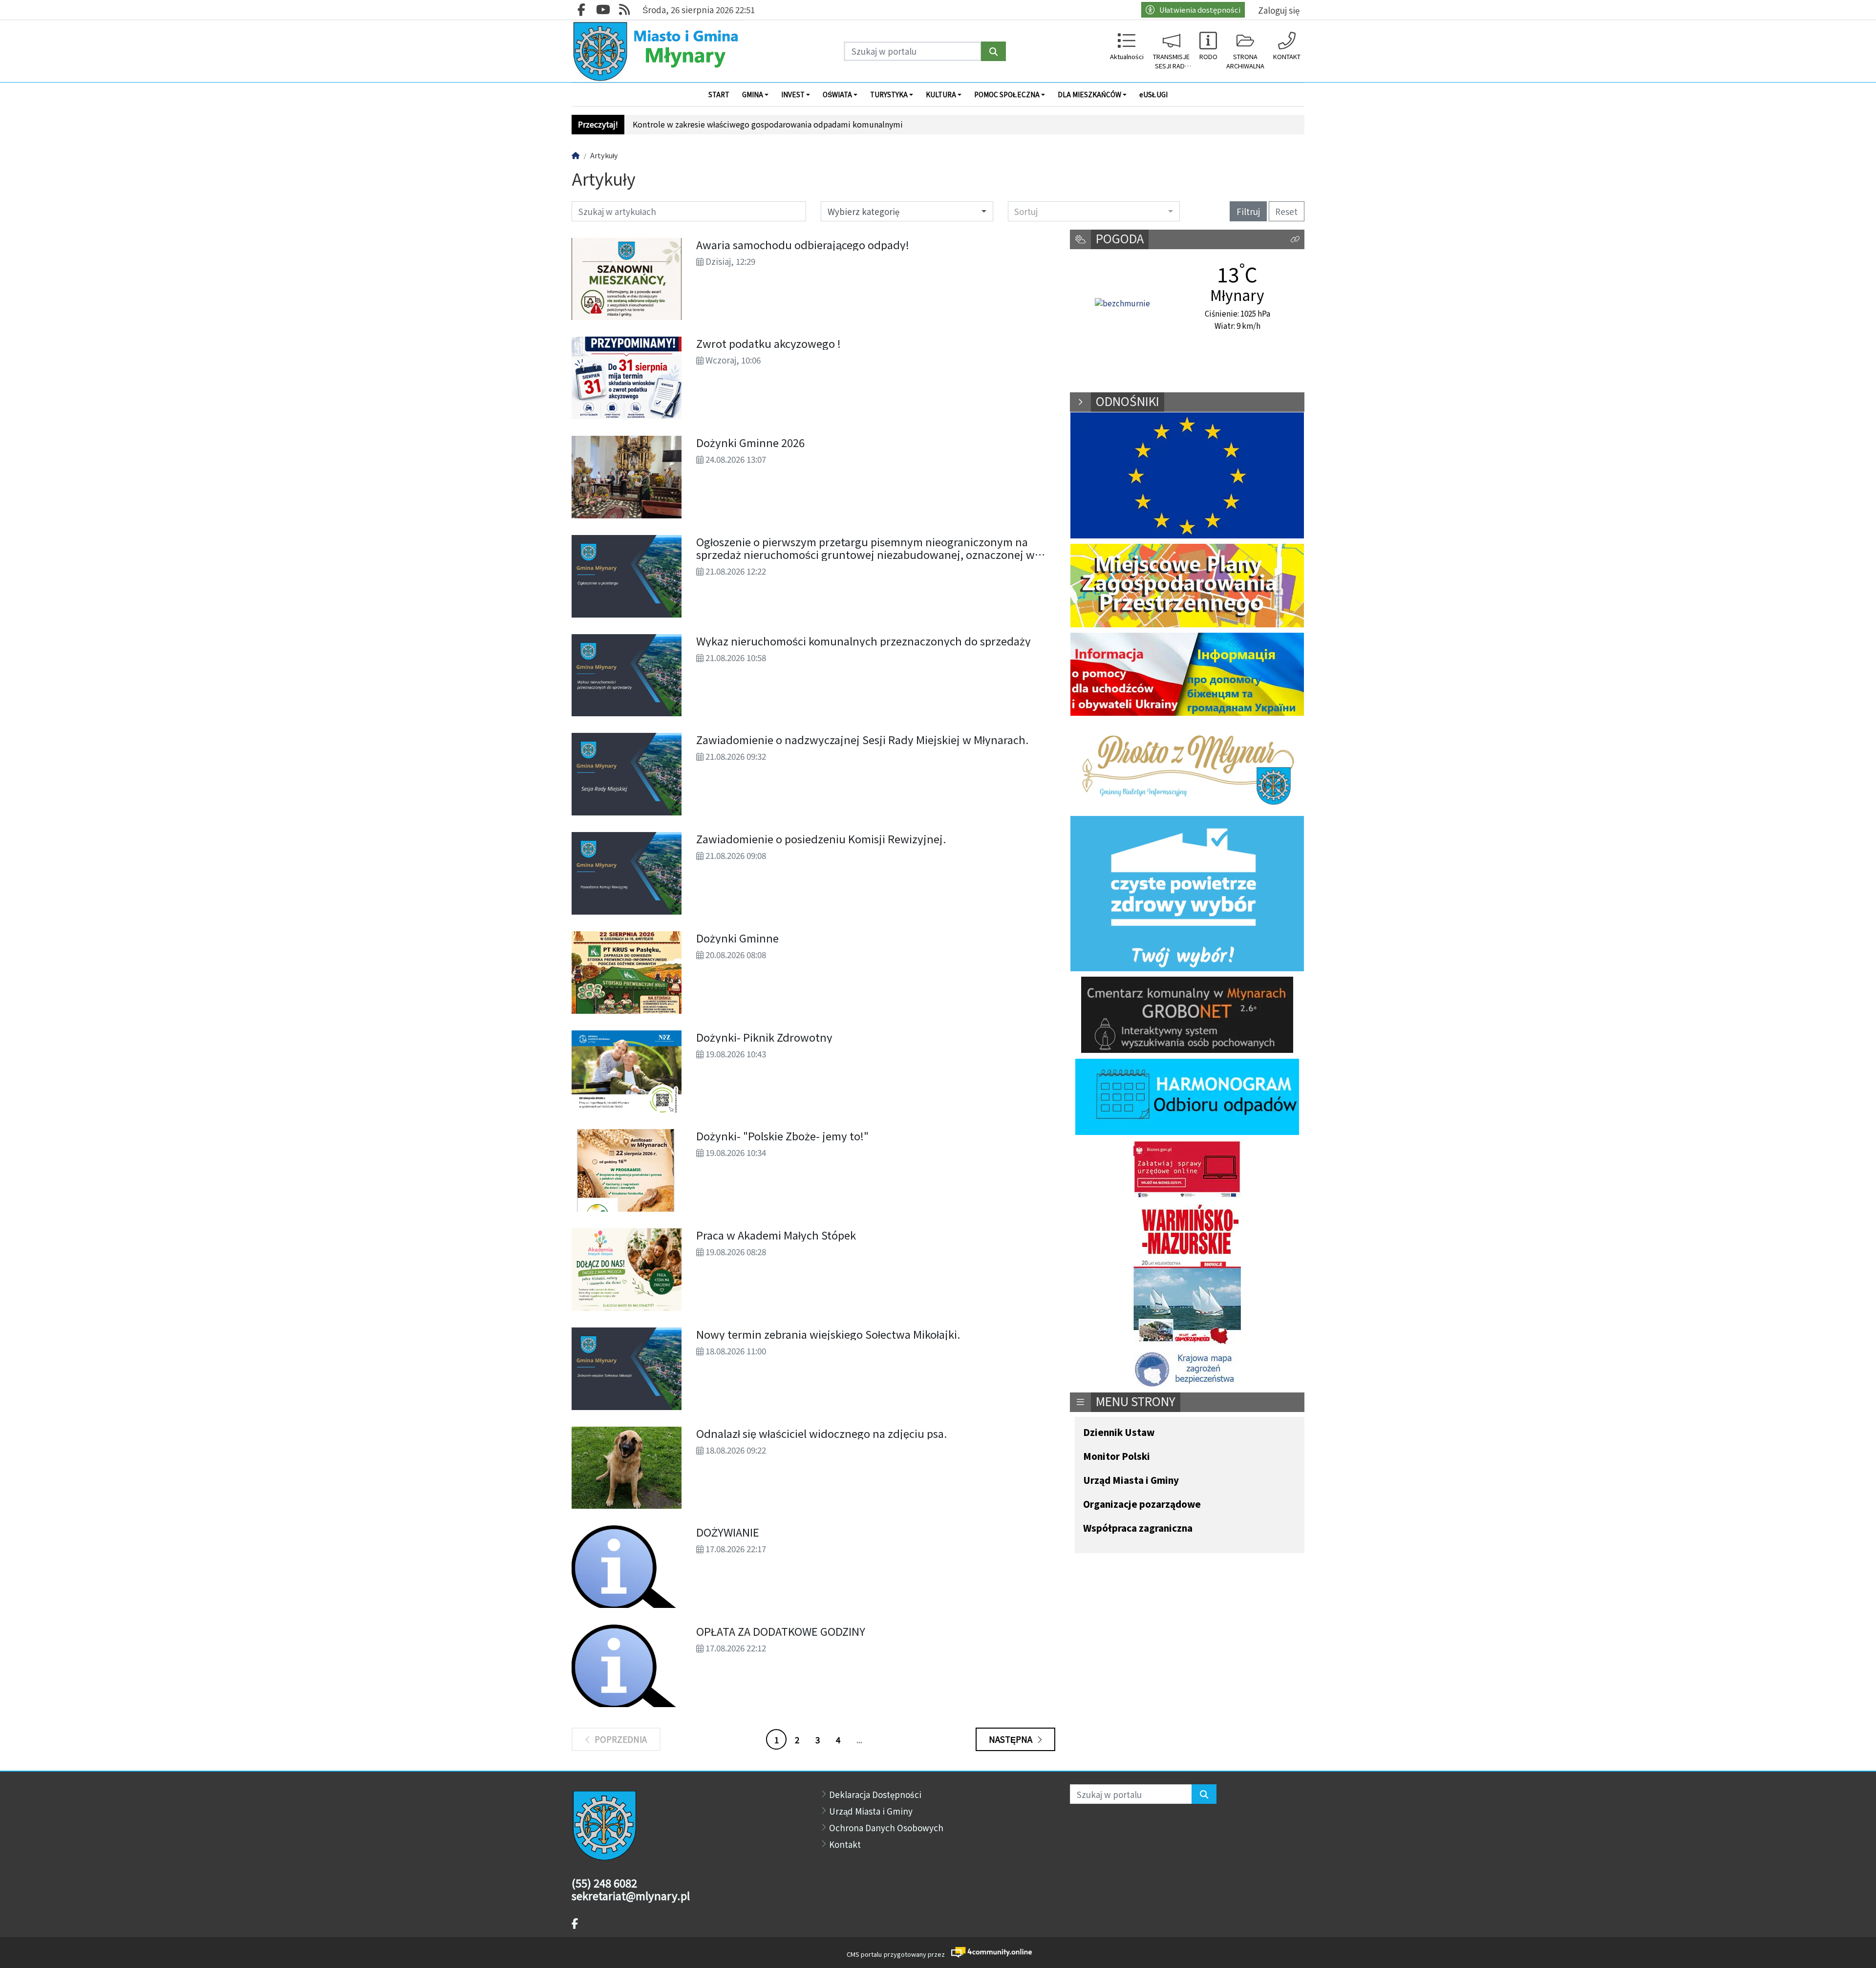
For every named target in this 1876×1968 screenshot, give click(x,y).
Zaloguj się (1279, 10)
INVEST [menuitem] (793, 94)
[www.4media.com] (989, 1952)
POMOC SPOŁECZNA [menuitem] (1007, 94)
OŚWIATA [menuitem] (837, 94)
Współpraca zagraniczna (1138, 1529)
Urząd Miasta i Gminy (1131, 1481)
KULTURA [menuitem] (941, 94)
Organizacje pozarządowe (1142, 1505)
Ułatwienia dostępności (1200, 10)
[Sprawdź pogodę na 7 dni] (1122, 303)
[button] (1295, 240)
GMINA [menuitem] (753, 94)
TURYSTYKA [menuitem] (889, 94)
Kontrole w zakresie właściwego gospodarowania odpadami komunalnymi (768, 124)
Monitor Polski (1117, 1457)
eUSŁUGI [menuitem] (1153, 94)
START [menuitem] (719, 94)
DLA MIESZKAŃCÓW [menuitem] (1089, 94)
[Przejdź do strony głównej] (658, 51)
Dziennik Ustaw (1119, 1433)
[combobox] (1094, 211)
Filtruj (1248, 211)
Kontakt (845, 1844)
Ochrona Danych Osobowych (886, 1828)
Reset (1286, 211)
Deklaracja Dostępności (875, 1794)
